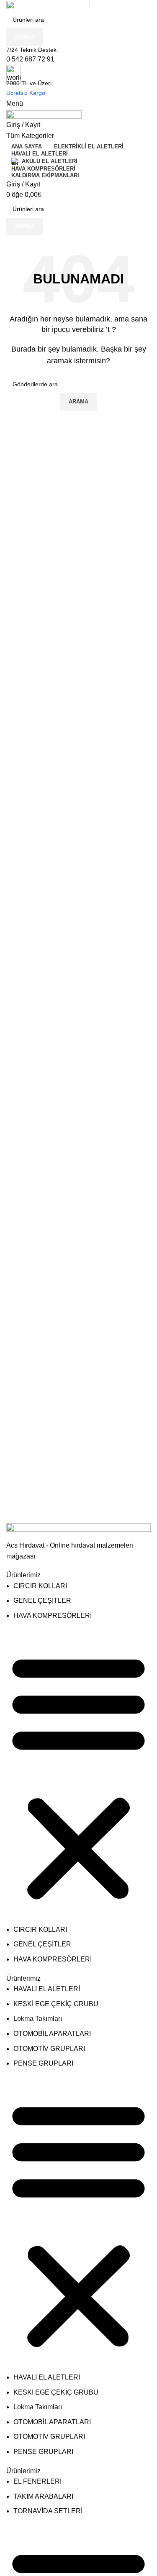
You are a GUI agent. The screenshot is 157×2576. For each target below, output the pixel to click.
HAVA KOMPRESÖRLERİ (53, 1616)
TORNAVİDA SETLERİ (48, 2511)
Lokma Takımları (38, 2019)
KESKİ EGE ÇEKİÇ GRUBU (56, 2004)
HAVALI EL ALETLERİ (47, 1989)
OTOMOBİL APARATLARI (52, 2034)
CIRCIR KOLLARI (40, 1586)
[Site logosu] (48, 5)
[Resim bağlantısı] (78, 1531)
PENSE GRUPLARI (43, 2063)
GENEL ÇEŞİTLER (42, 1600)
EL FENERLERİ (37, 2481)
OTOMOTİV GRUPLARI (49, 2049)
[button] (78, 1777)
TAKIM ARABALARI (43, 2496)
